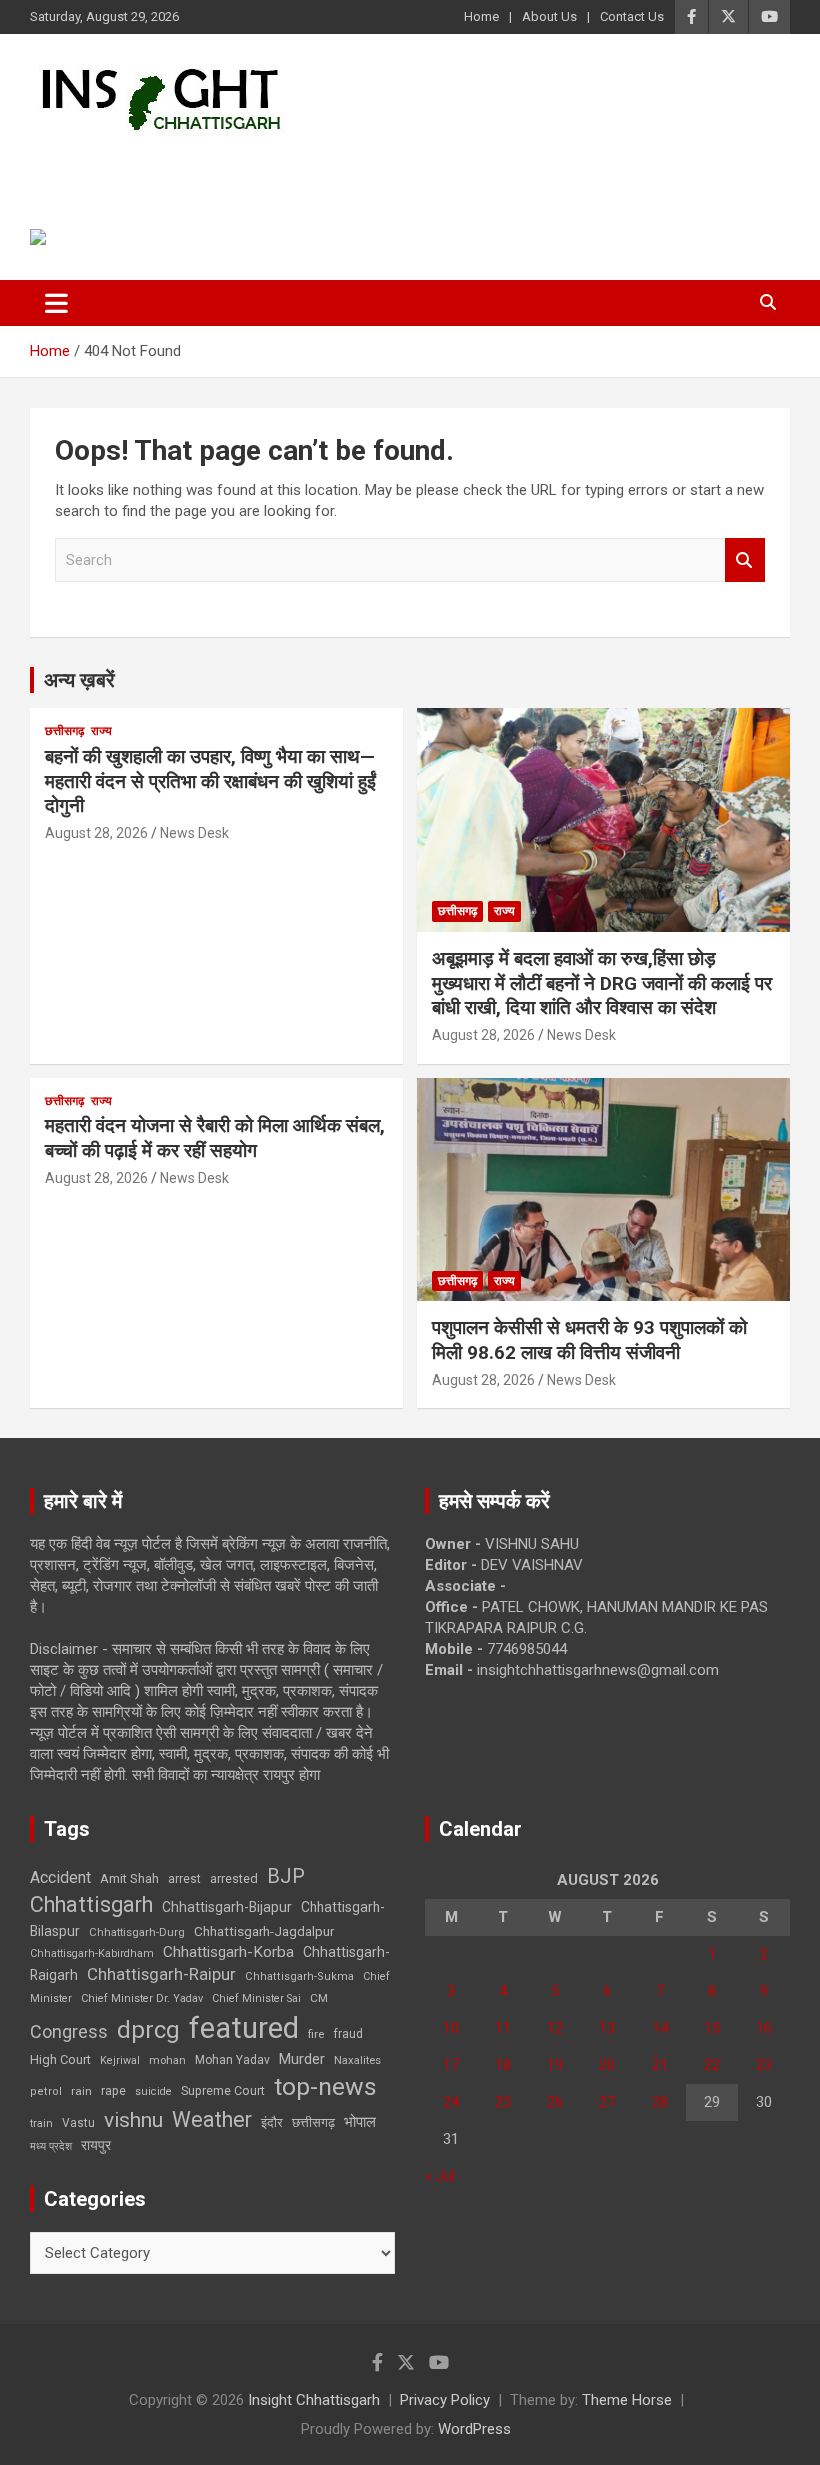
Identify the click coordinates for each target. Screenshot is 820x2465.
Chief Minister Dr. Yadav (142, 1998)
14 (660, 2028)
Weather (212, 2119)
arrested (234, 1878)
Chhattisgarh (91, 1904)
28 (660, 2102)
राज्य (101, 731)
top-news (325, 2086)
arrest (184, 1879)
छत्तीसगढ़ (64, 731)
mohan (167, 2060)
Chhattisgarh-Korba (228, 1952)
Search (745, 560)
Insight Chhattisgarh (211, 165)
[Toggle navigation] (56, 303)
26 (555, 2102)
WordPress (474, 2429)
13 (607, 2028)
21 (660, 2065)
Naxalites (357, 2060)
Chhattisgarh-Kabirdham (92, 1953)
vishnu (133, 2120)
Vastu (78, 2123)
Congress (69, 2031)
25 (503, 2102)
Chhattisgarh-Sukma (299, 1976)
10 (451, 2028)
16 (764, 2028)
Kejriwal (120, 2060)
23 (764, 2065)
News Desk (194, 833)
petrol (46, 2091)
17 (451, 2065)
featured (244, 2028)
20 (607, 2065)
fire (316, 2034)
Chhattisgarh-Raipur (161, 1974)
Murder (302, 2059)
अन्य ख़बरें (79, 680)
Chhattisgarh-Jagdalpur (264, 1931)
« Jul (440, 2176)
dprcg (148, 2030)
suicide (153, 2091)
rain (81, 2091)
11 (503, 2028)
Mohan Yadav (232, 2060)
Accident (60, 1877)
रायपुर (96, 2145)
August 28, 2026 (96, 833)
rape (113, 2090)
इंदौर (272, 2122)
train (41, 2123)
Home (481, 16)
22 (712, 2065)
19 (555, 2065)
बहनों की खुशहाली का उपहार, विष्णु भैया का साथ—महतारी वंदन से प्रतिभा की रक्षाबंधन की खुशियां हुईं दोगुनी (210, 781)
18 (503, 2065)
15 (712, 2028)
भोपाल (360, 2122)
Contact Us (632, 16)
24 (451, 2102)
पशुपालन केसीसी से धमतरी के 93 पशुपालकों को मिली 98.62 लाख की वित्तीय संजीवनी (589, 1340)
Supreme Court (223, 2090)
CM (319, 1998)
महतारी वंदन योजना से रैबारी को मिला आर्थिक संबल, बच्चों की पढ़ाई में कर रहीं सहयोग (215, 1138)
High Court (60, 2059)
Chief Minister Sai (256, 1998)
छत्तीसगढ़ (313, 2122)
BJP (286, 1876)
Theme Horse (627, 2400)
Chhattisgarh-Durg (137, 1932)
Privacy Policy (445, 2400)
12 (555, 2028)
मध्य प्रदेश (51, 2146)
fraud (348, 2034)
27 (607, 2102)
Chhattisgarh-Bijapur (227, 1907)
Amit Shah (129, 1878)
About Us (549, 16)
